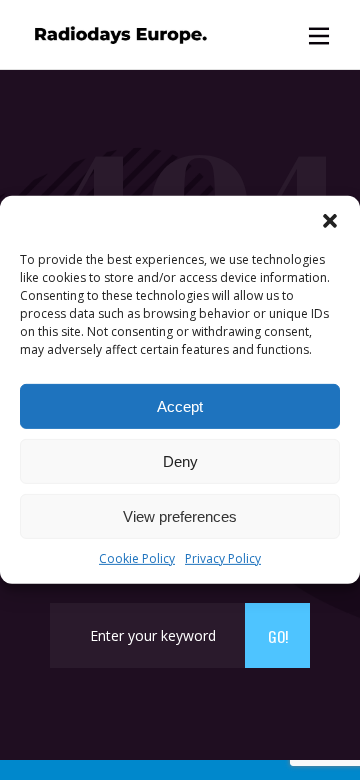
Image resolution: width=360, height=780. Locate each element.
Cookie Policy (137, 558)
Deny (180, 460)
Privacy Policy (223, 558)
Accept (180, 405)
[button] (330, 221)
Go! (278, 636)
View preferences (180, 515)
